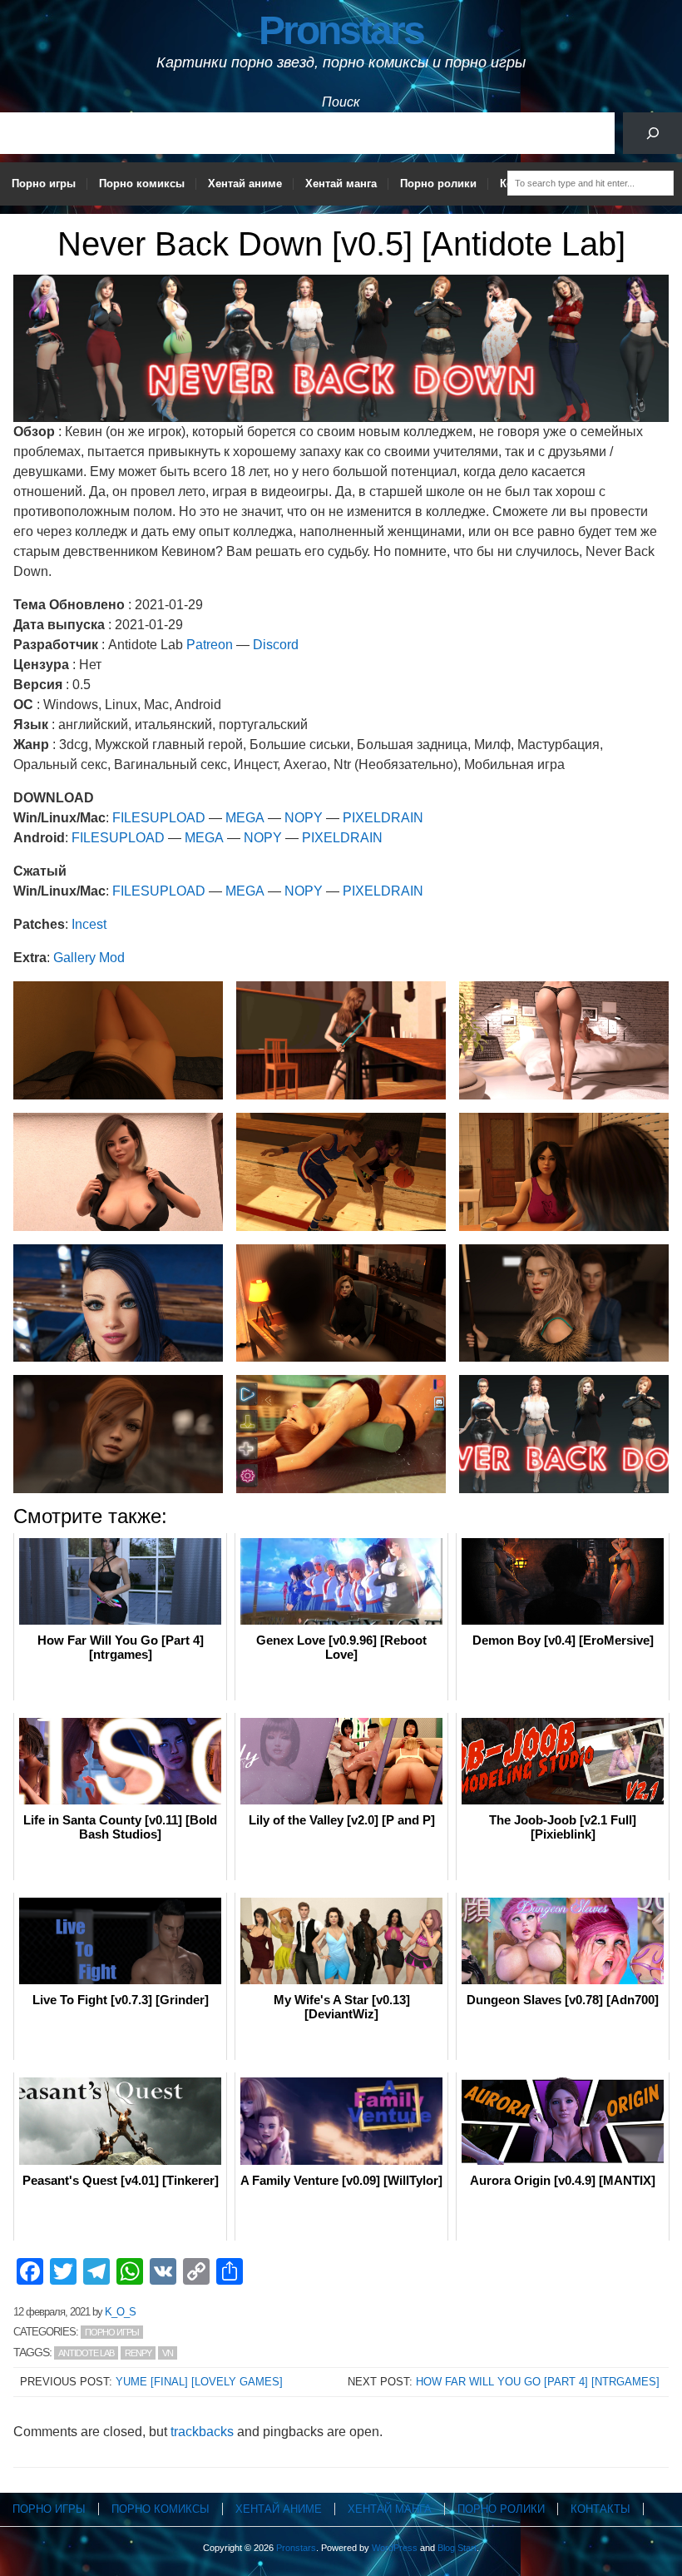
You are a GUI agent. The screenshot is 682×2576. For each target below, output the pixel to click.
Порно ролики (438, 184)
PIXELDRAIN (383, 818)
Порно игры (44, 184)
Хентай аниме (245, 184)
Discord (276, 645)
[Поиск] (652, 133)
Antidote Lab (86, 2353)
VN (168, 2353)
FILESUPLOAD (159, 818)
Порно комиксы (142, 184)
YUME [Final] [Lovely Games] (199, 2382)
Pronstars (341, 30)
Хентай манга (341, 184)
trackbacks (202, 2432)
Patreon (210, 645)
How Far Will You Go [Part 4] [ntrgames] (538, 2382)
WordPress (395, 2548)
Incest (89, 924)
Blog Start (457, 2548)
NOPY (304, 818)
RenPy (138, 2353)
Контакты (600, 2509)
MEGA (245, 818)
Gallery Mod (89, 958)
